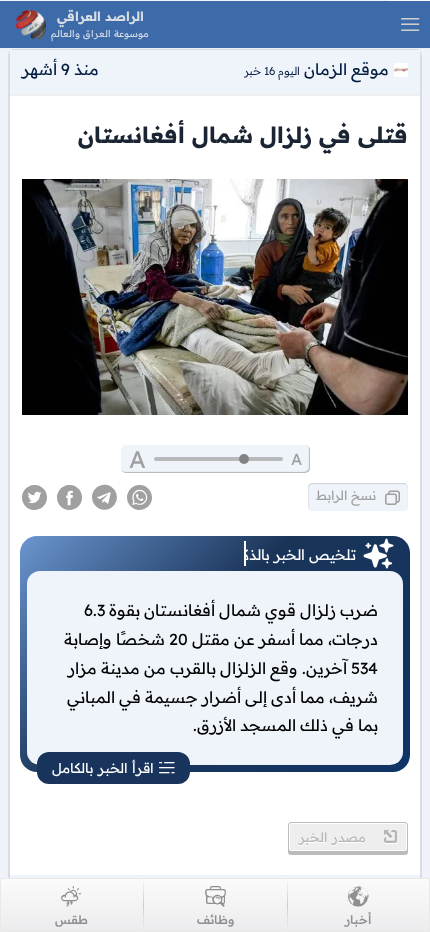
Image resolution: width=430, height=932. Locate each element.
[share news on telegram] (104, 498)
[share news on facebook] (69, 498)
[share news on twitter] (34, 498)
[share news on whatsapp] (139, 498)
